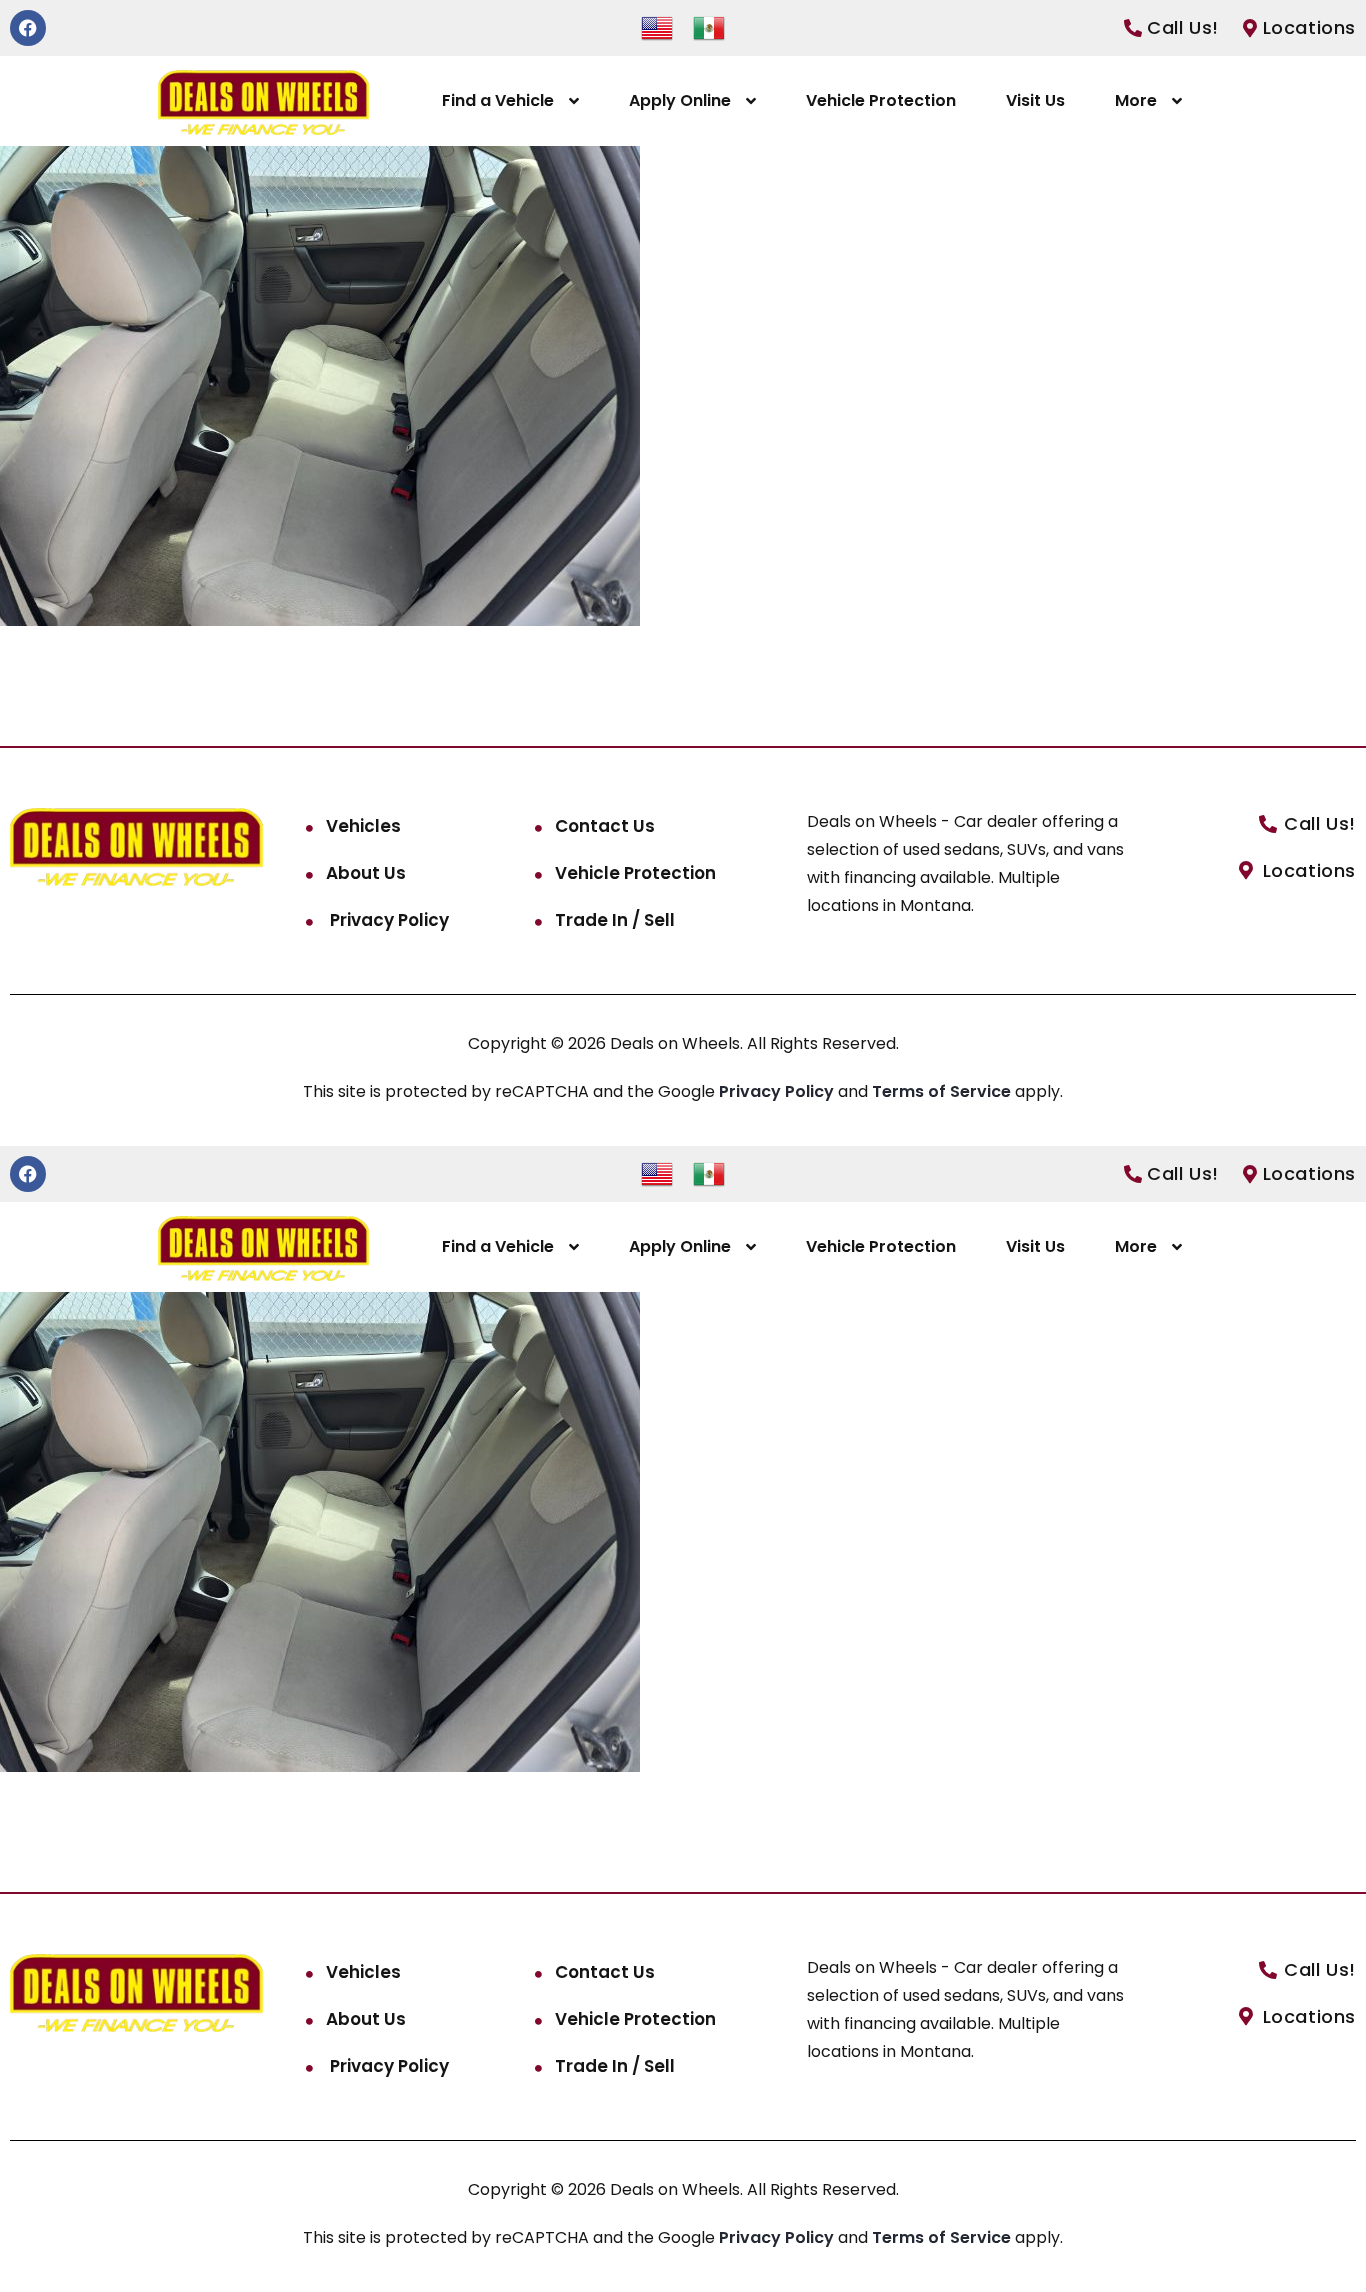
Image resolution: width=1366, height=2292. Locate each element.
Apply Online (680, 100)
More (1136, 100)
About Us (366, 873)
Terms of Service (943, 1091)
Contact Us (605, 826)
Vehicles (363, 826)
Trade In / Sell (615, 920)
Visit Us (1035, 100)
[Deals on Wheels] (263, 101)
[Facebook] (28, 28)
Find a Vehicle (498, 100)
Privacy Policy (387, 920)
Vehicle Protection (881, 100)
